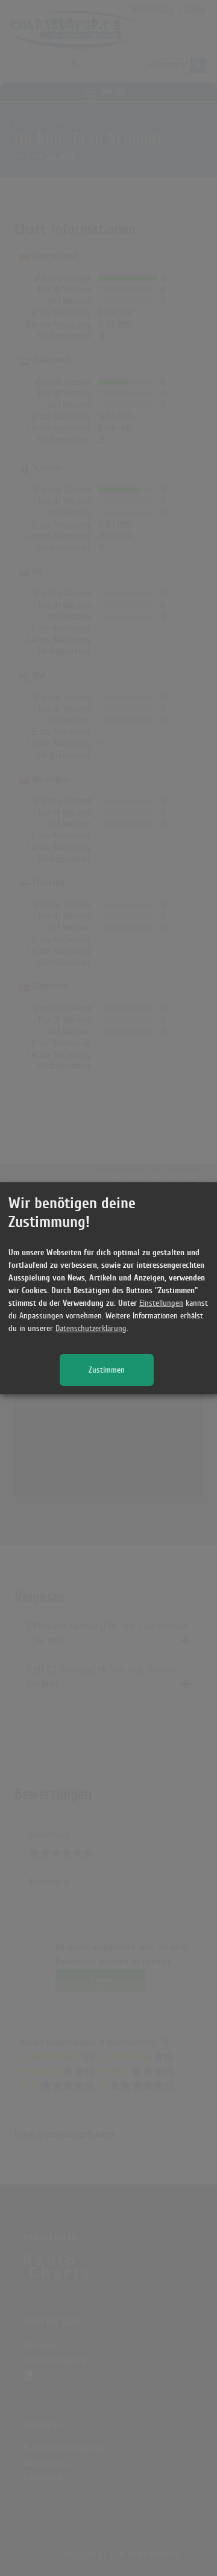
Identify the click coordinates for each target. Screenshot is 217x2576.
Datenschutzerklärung (91, 1328)
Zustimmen (107, 1370)
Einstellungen (161, 1303)
